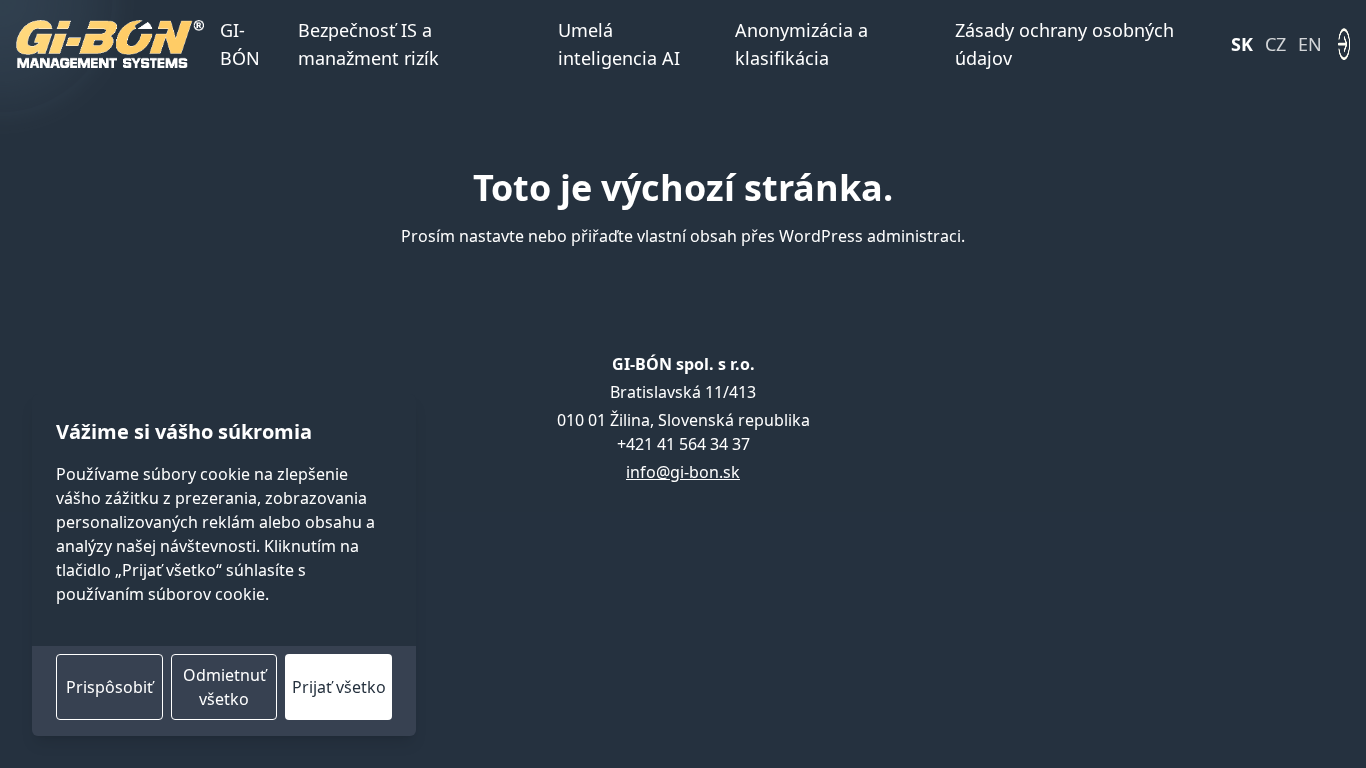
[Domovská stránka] (110, 44)
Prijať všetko (339, 687)
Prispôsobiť (109, 687)
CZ (1275, 44)
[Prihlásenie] (1344, 44)
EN (1310, 44)
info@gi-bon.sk (683, 472)
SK (1242, 44)
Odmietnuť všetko (224, 687)
